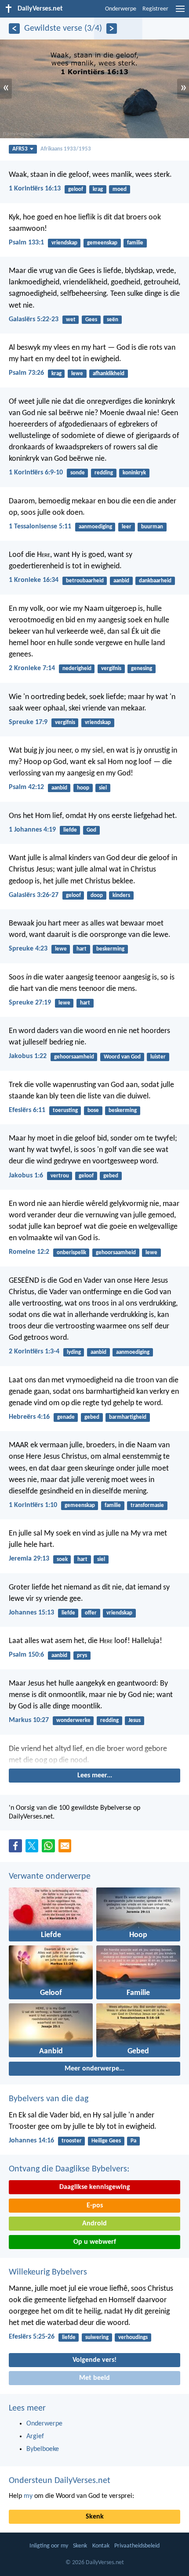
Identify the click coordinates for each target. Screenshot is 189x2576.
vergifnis (111, 669)
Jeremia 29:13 (29, 1559)
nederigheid (77, 669)
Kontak (101, 2546)
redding (104, 473)
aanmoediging (95, 527)
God (91, 830)
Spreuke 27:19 (30, 1003)
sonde (78, 473)
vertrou (60, 1176)
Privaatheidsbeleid (137, 2546)
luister (158, 1057)
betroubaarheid (85, 581)
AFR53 (20, 149)
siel (103, 788)
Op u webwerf (95, 2242)
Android (94, 2224)
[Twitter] (34, 1848)
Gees (91, 320)
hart (82, 949)
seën (113, 320)
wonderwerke (73, 1720)
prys (82, 1656)
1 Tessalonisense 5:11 (40, 527)
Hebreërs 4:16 (29, 1417)
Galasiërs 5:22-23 (34, 319)
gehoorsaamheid (74, 1057)
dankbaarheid (155, 581)
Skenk (95, 2517)
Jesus (134, 1720)
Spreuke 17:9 (28, 722)
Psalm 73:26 (26, 373)
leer (127, 527)
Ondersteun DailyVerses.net (60, 2481)
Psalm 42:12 (26, 787)
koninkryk (134, 473)
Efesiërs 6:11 (27, 1110)
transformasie (147, 1505)
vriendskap (64, 243)
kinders (121, 895)
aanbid (121, 581)
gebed (111, 1176)
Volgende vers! (94, 2360)
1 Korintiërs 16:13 (35, 189)
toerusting (65, 1110)
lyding (74, 1352)
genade (66, 1417)
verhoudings (133, 2337)
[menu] (180, 12)
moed (120, 189)
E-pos (95, 2206)
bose (93, 1110)
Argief (35, 2436)
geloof (76, 189)
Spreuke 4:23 (28, 949)
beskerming (110, 949)
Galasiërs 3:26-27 (34, 895)
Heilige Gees (106, 2141)
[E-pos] (67, 1848)
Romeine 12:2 (29, 1252)
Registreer (155, 9)
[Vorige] (14, 29)
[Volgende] (112, 29)
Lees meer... (95, 1776)
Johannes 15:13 (31, 1613)
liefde (70, 830)
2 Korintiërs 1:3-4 (34, 1352)
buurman (152, 527)
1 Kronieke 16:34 (34, 580)
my (28, 2496)
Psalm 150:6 (26, 1655)
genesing (142, 669)
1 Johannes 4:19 (32, 830)
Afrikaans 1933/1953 (66, 149)
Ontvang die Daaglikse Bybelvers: (69, 2169)
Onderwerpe (121, 9)
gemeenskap (102, 243)
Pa (133, 2141)
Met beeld (94, 2378)
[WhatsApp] (50, 1846)
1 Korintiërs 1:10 (33, 1505)
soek (62, 1559)
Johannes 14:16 (31, 2141)
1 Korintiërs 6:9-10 (36, 473)
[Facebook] (17, 1848)
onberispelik (71, 1253)
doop (97, 895)
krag (98, 189)
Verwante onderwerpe (50, 1876)
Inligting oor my (49, 2546)
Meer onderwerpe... (94, 2069)
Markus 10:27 (29, 1720)
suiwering (97, 2337)
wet (71, 320)
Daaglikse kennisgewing (95, 2187)
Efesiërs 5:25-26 (32, 2337)
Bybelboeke (43, 2449)
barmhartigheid (128, 1417)
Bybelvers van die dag (49, 2099)
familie (135, 243)
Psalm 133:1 (26, 243)
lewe (77, 374)
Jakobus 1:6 (26, 1176)
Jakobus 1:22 (28, 1056)
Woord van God (122, 1057)
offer (91, 1613)
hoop (83, 788)
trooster (72, 2141)
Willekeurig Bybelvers (48, 2272)
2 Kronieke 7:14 (32, 668)
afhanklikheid (109, 374)
